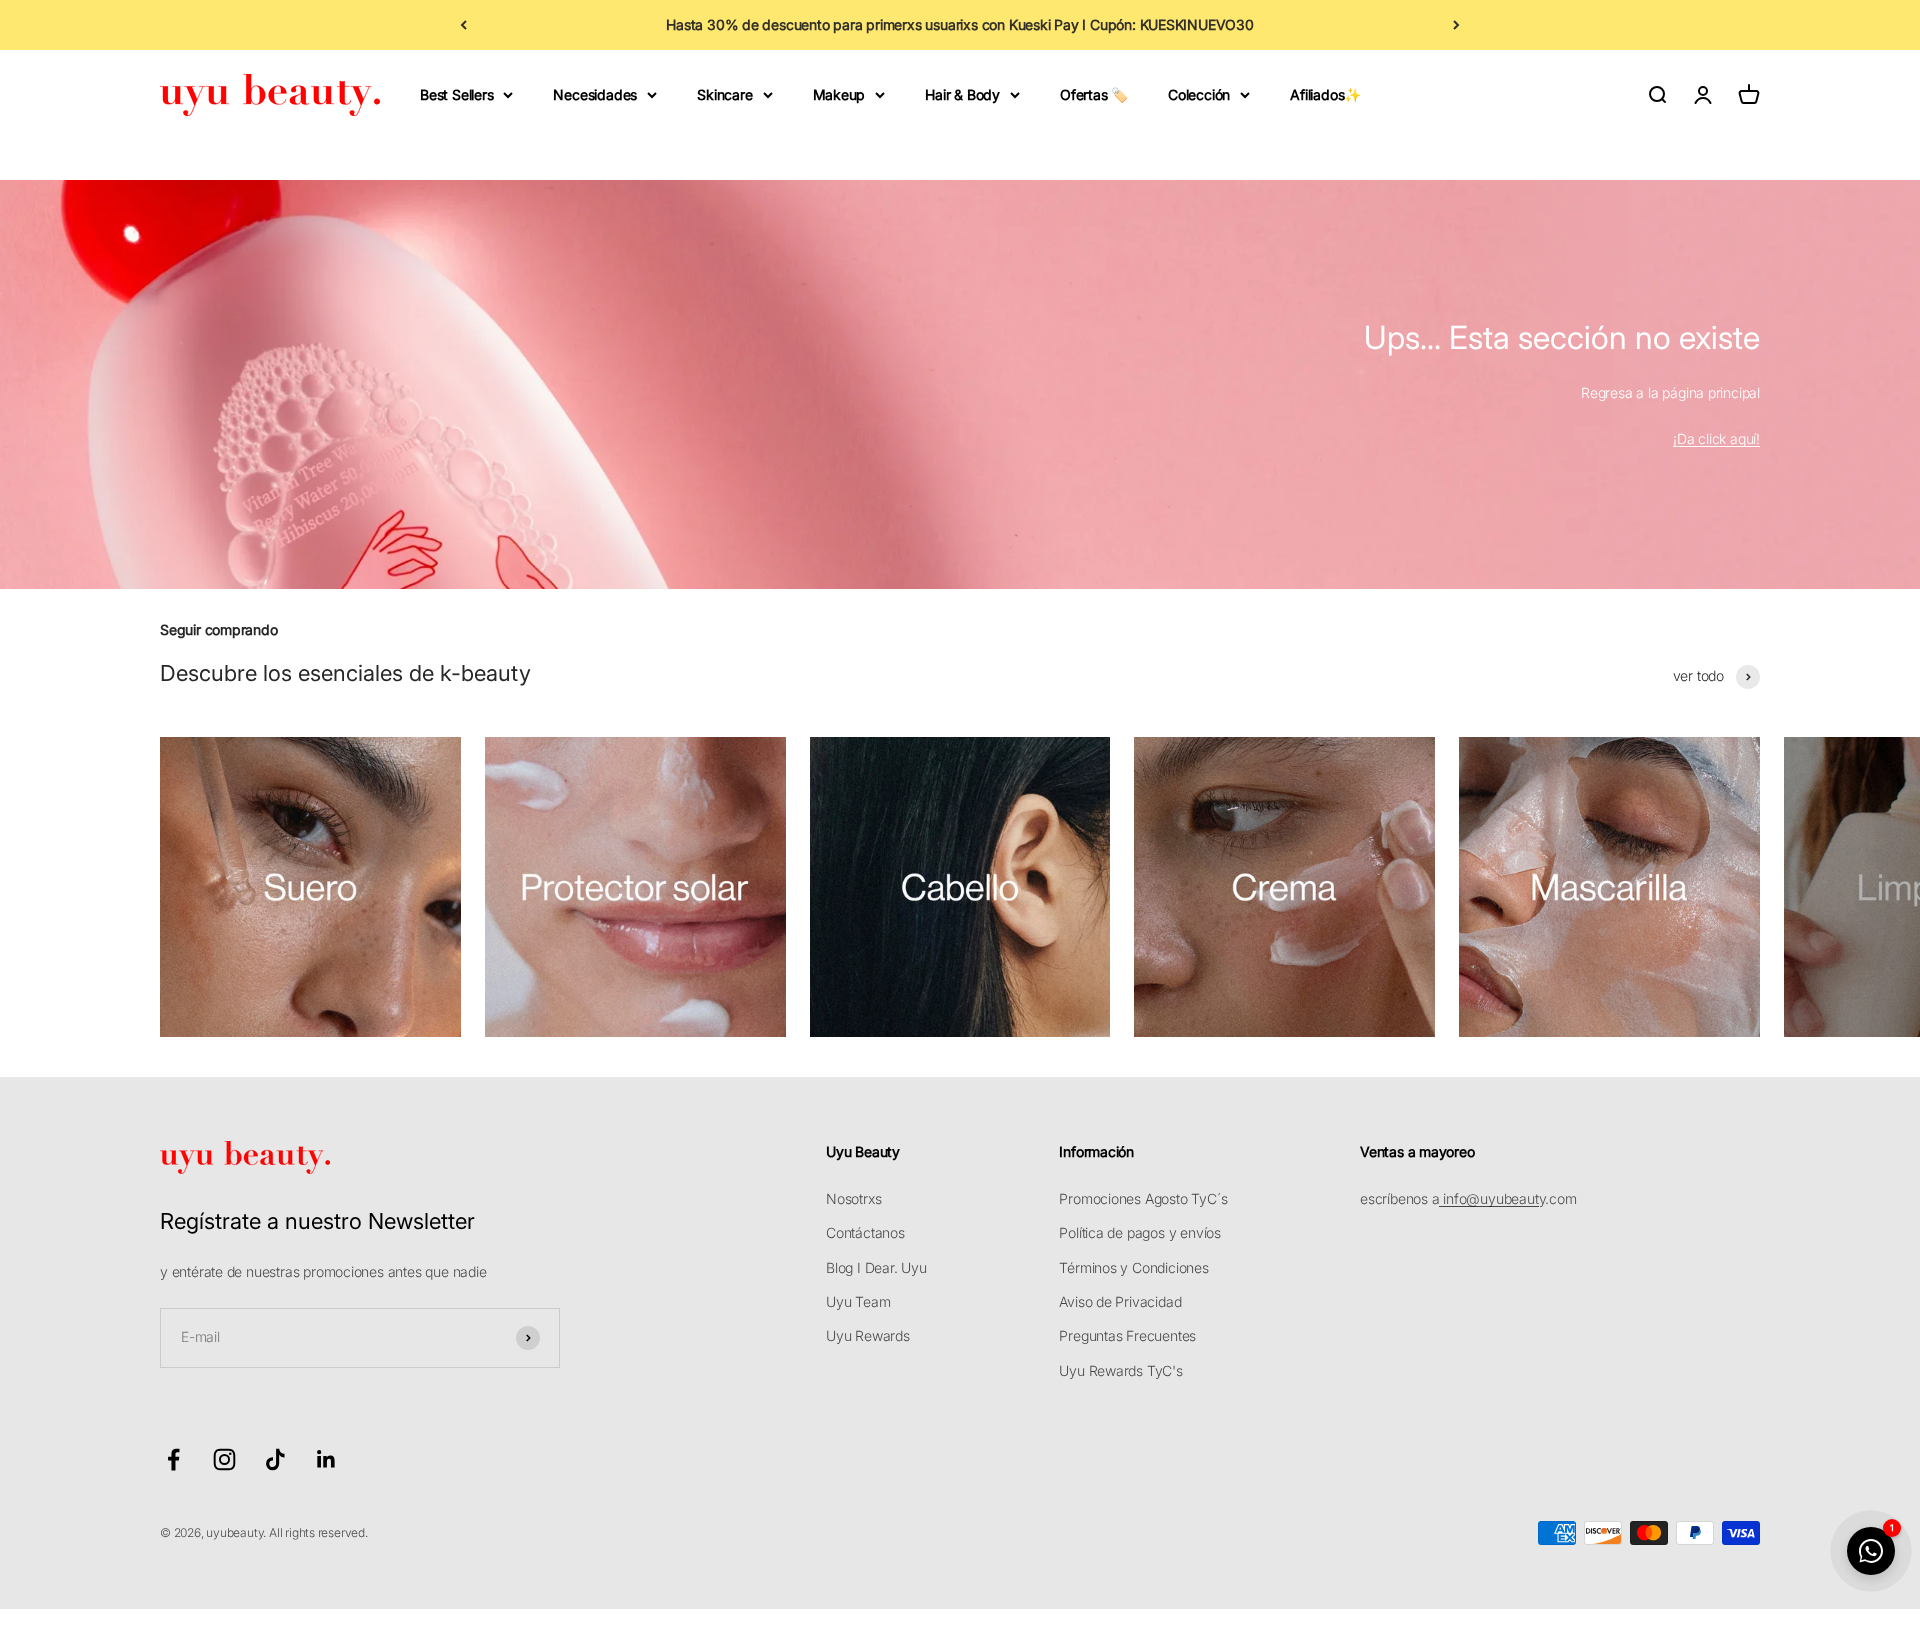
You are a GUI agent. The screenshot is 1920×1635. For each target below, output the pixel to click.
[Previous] (463, 25)
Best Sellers (456, 94)
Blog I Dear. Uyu (876, 1267)
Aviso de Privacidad (1120, 1301)
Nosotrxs (853, 1198)
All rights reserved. (318, 1532)
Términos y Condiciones (1133, 1267)
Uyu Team (858, 1301)
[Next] (1456, 25)
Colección (1199, 94)
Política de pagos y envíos (1140, 1232)
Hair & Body (962, 94)
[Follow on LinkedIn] (326, 1459)
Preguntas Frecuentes (1127, 1335)
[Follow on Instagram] (224, 1459)
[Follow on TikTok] (275, 1459)
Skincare (724, 94)
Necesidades (595, 94)
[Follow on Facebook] (173, 1459)
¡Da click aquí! (1716, 438)
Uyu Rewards (868, 1335)
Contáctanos (865, 1232)
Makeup (839, 94)
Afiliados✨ (1325, 94)
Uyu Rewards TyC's (1120, 1370)
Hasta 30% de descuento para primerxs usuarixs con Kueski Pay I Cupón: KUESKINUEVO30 (960, 24)
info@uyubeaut (1488, 1198)
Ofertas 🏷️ (1094, 94)
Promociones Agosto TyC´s (1143, 1198)
